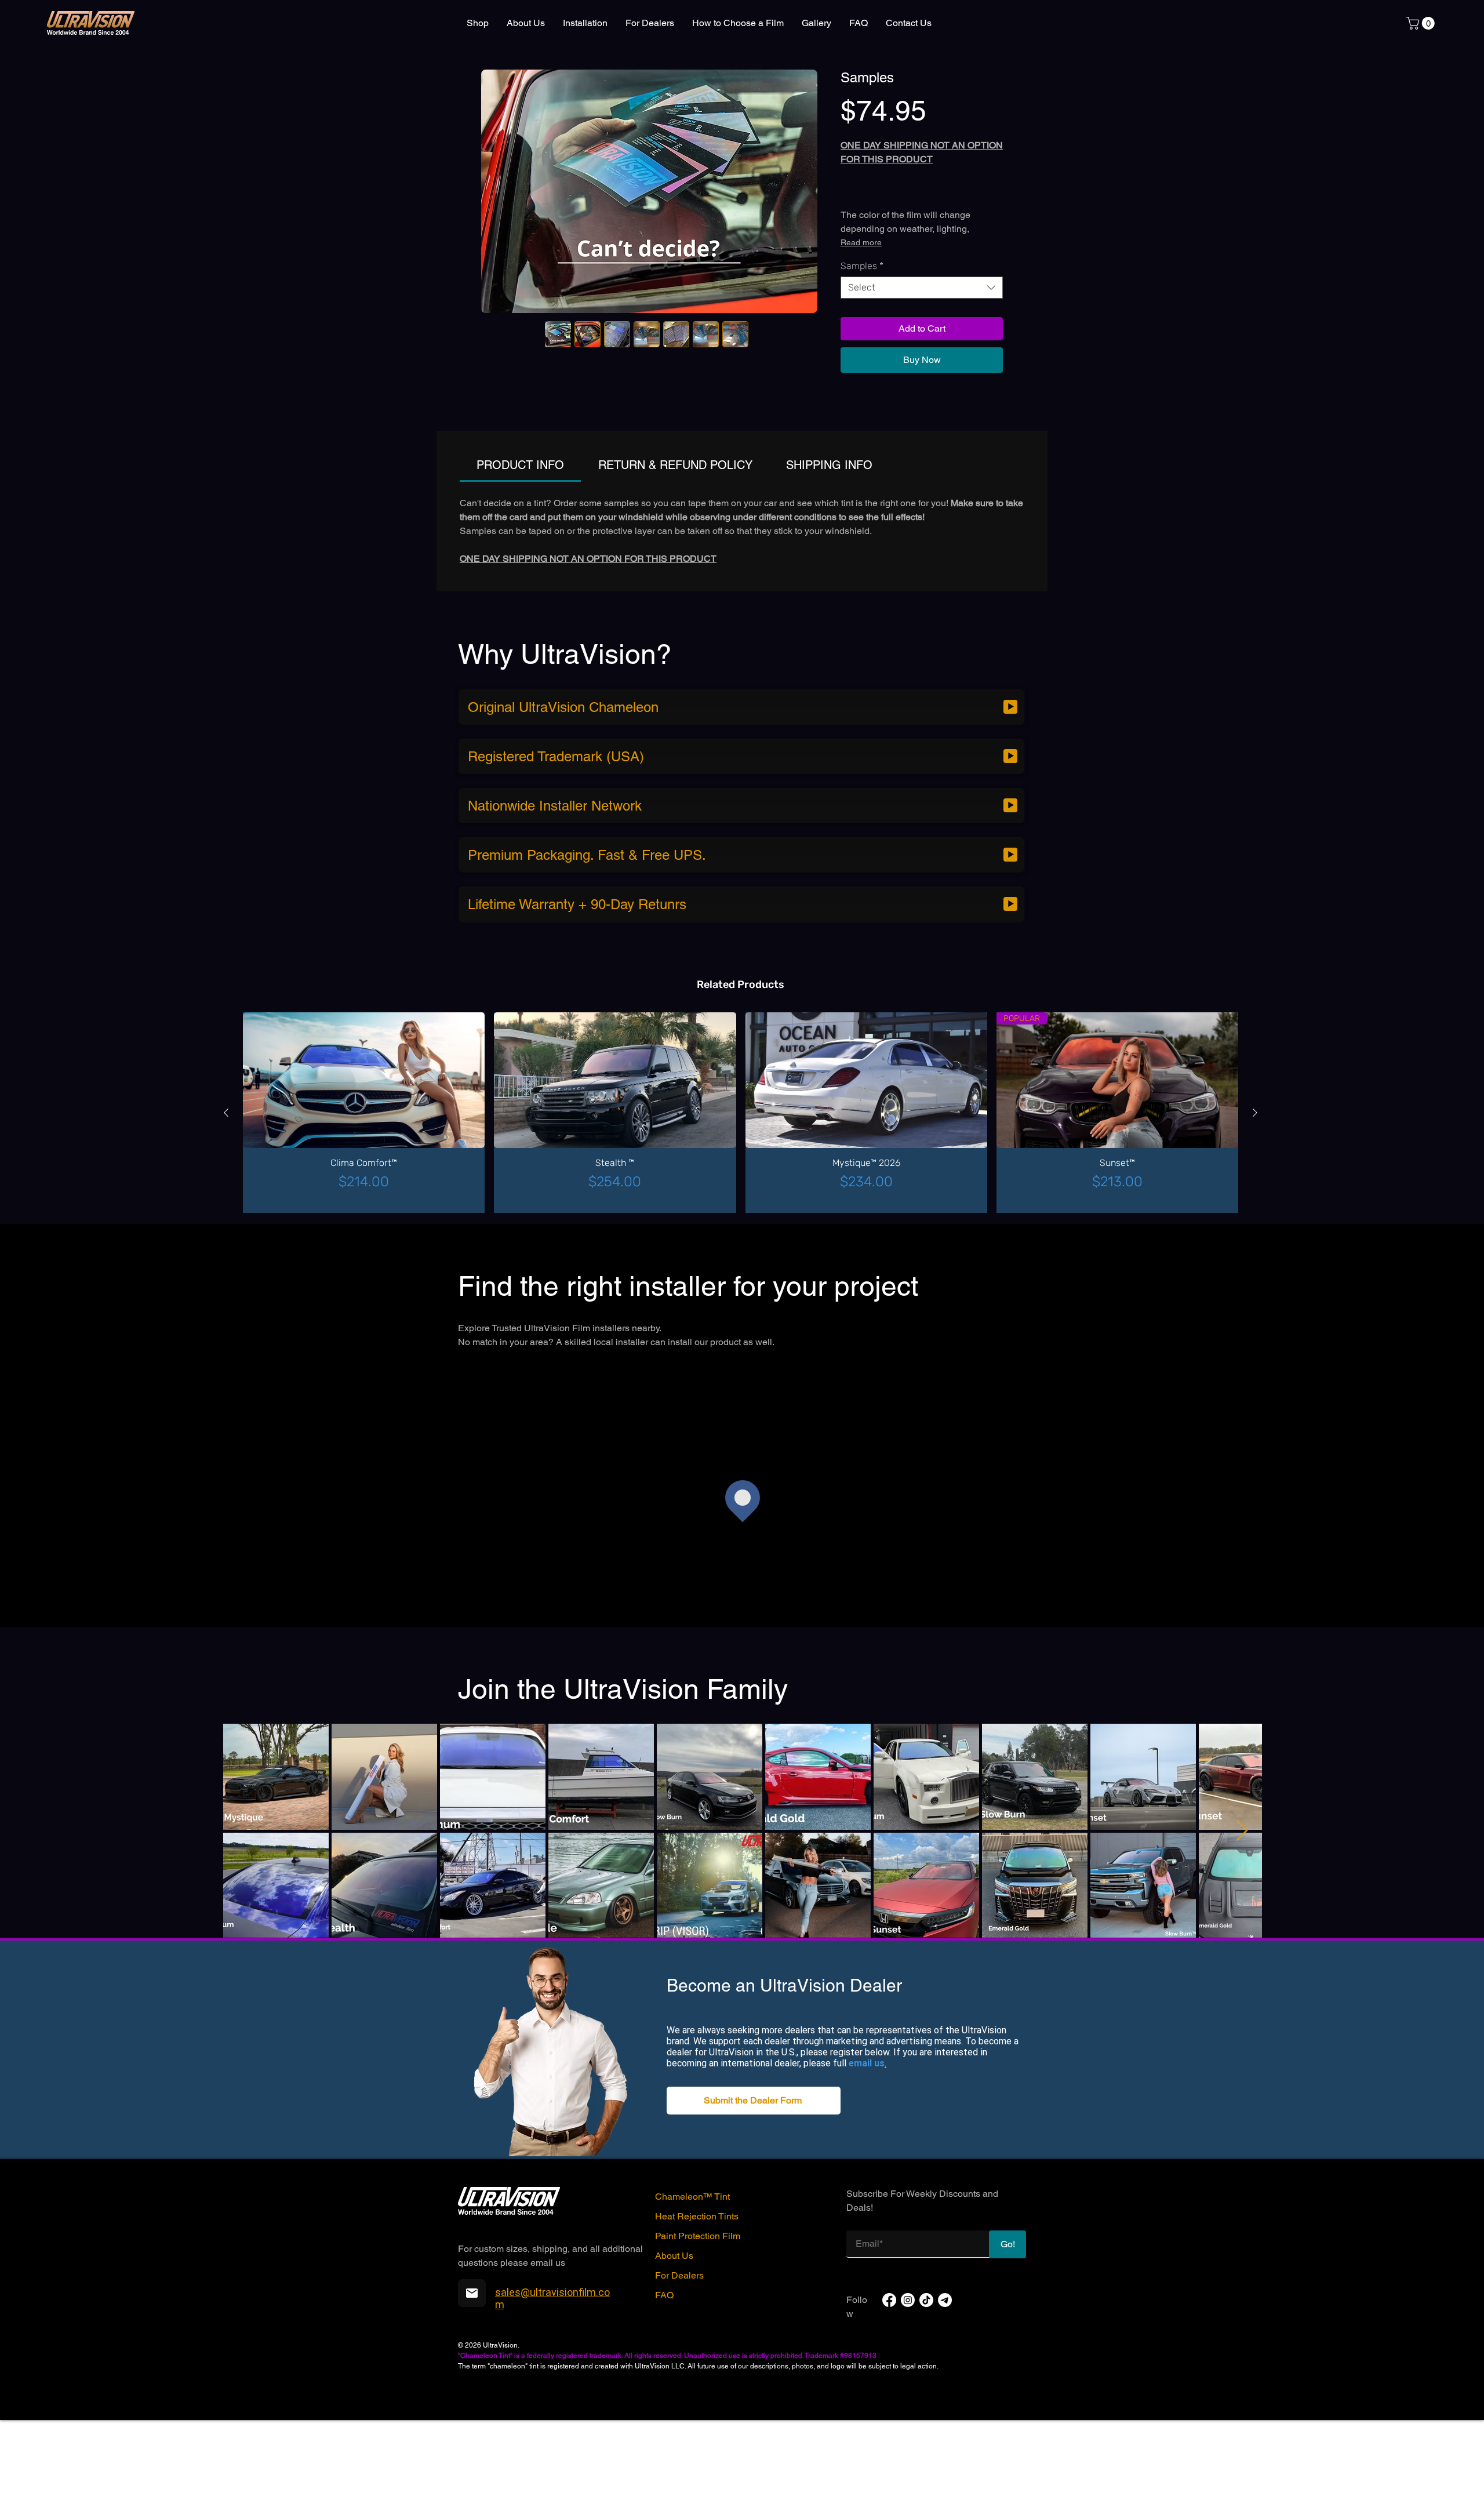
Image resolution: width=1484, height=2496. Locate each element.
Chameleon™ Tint (692, 2377)
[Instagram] (908, 2481)
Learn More (894, 151)
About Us (674, 2437)
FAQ (664, 2476)
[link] (1422, 23)
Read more (861, 335)
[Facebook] (889, 2481)
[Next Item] (1242, 2012)
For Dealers (679, 2456)
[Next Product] (1255, 1294)
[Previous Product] (226, 1294)
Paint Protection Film (698, 2417)
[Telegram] (945, 2481)
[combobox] (922, 380)
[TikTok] (926, 2481)
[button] (754, 2281)
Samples (862, 359)
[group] (741, 1294)
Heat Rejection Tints (697, 2397)
